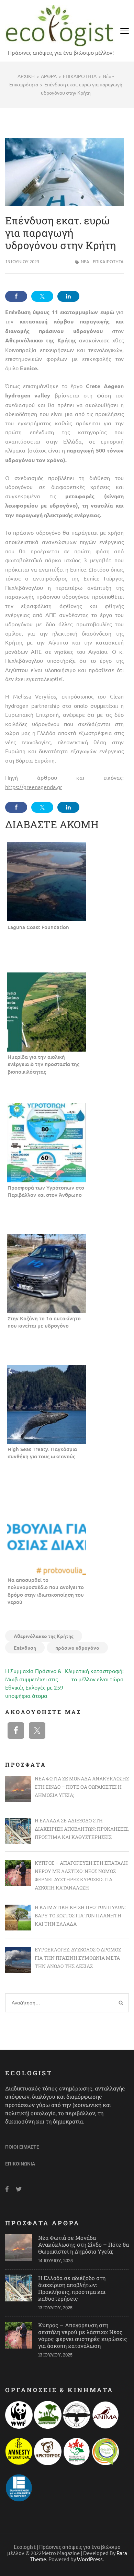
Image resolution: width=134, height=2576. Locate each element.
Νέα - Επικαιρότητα (102, 261)
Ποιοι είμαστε (22, 2147)
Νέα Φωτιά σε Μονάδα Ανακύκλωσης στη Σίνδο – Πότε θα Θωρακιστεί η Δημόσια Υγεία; (83, 2244)
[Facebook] (7, 2189)
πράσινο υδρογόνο (77, 1648)
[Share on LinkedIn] (68, 296)
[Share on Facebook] (16, 296)
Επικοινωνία (20, 2164)
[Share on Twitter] (42, 296)
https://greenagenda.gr (34, 787)
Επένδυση (25, 1648)
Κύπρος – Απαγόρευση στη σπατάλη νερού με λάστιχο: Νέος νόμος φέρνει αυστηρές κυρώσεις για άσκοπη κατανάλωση (83, 2335)
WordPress (90, 2559)
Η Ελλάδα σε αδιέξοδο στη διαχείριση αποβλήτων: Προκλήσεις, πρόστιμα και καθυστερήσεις (72, 2288)
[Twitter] (19, 2189)
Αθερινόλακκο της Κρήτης (44, 1636)
